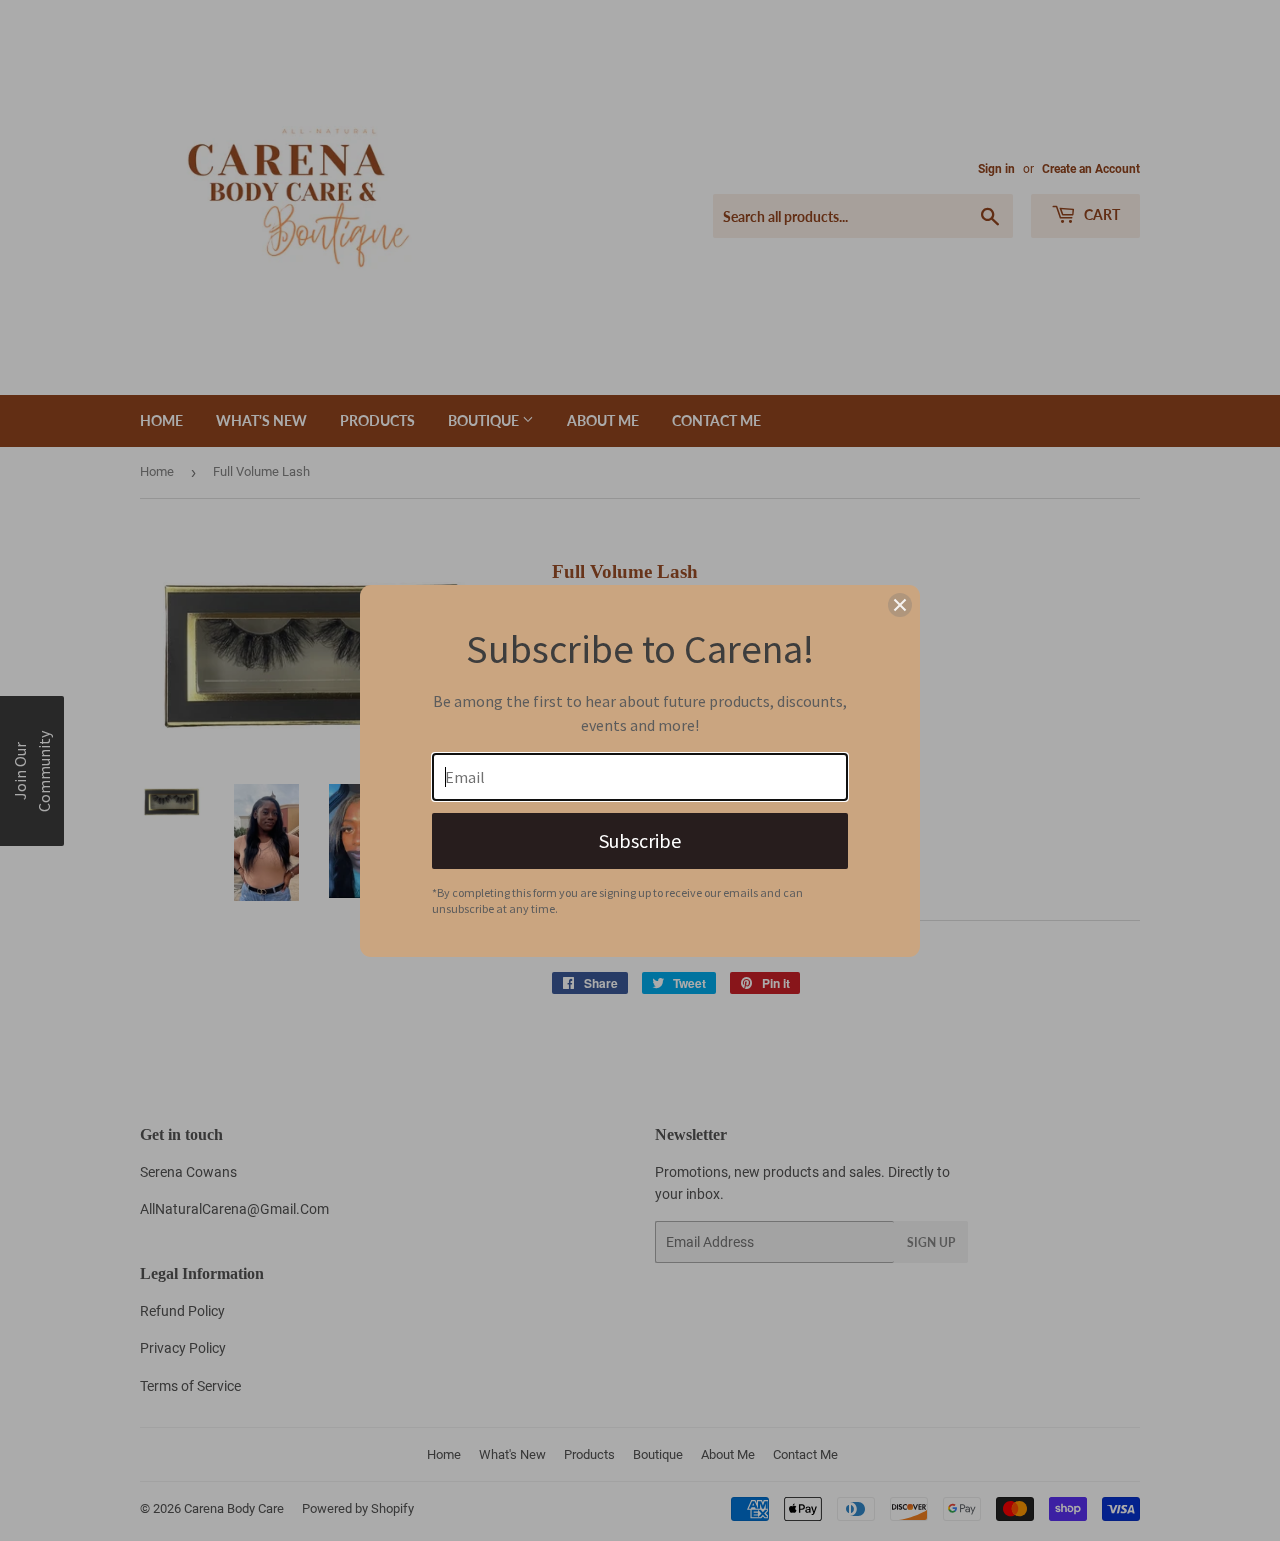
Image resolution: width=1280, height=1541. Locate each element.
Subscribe (640, 840)
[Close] (900, 605)
